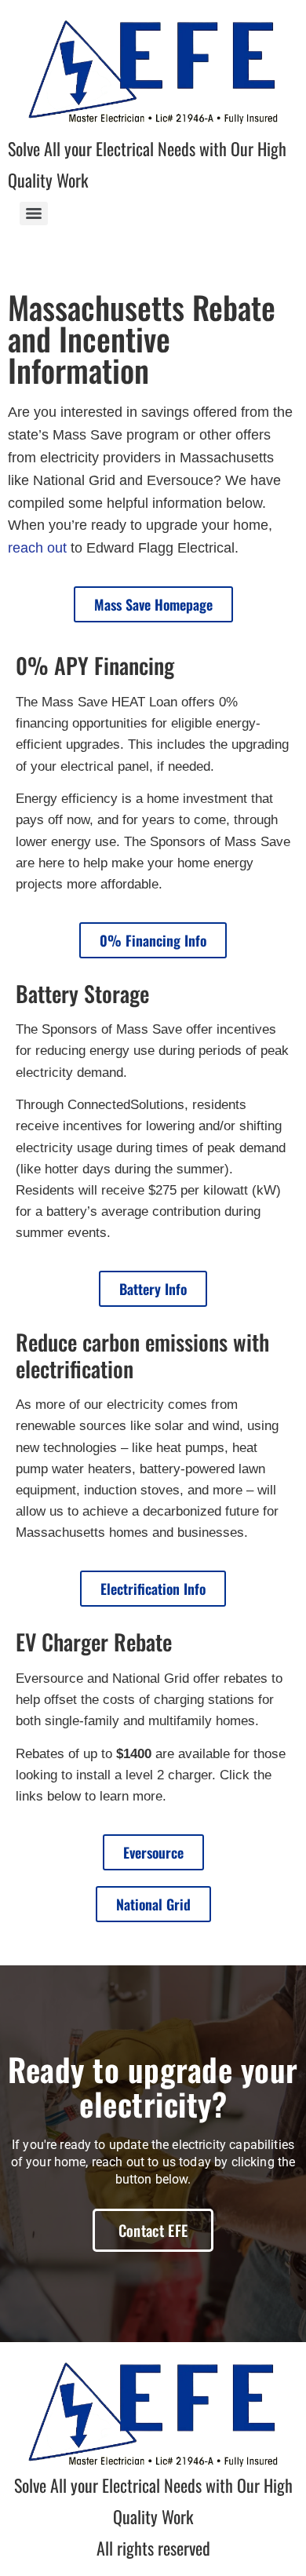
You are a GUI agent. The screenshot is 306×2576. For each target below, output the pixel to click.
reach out (37, 548)
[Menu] (34, 213)
